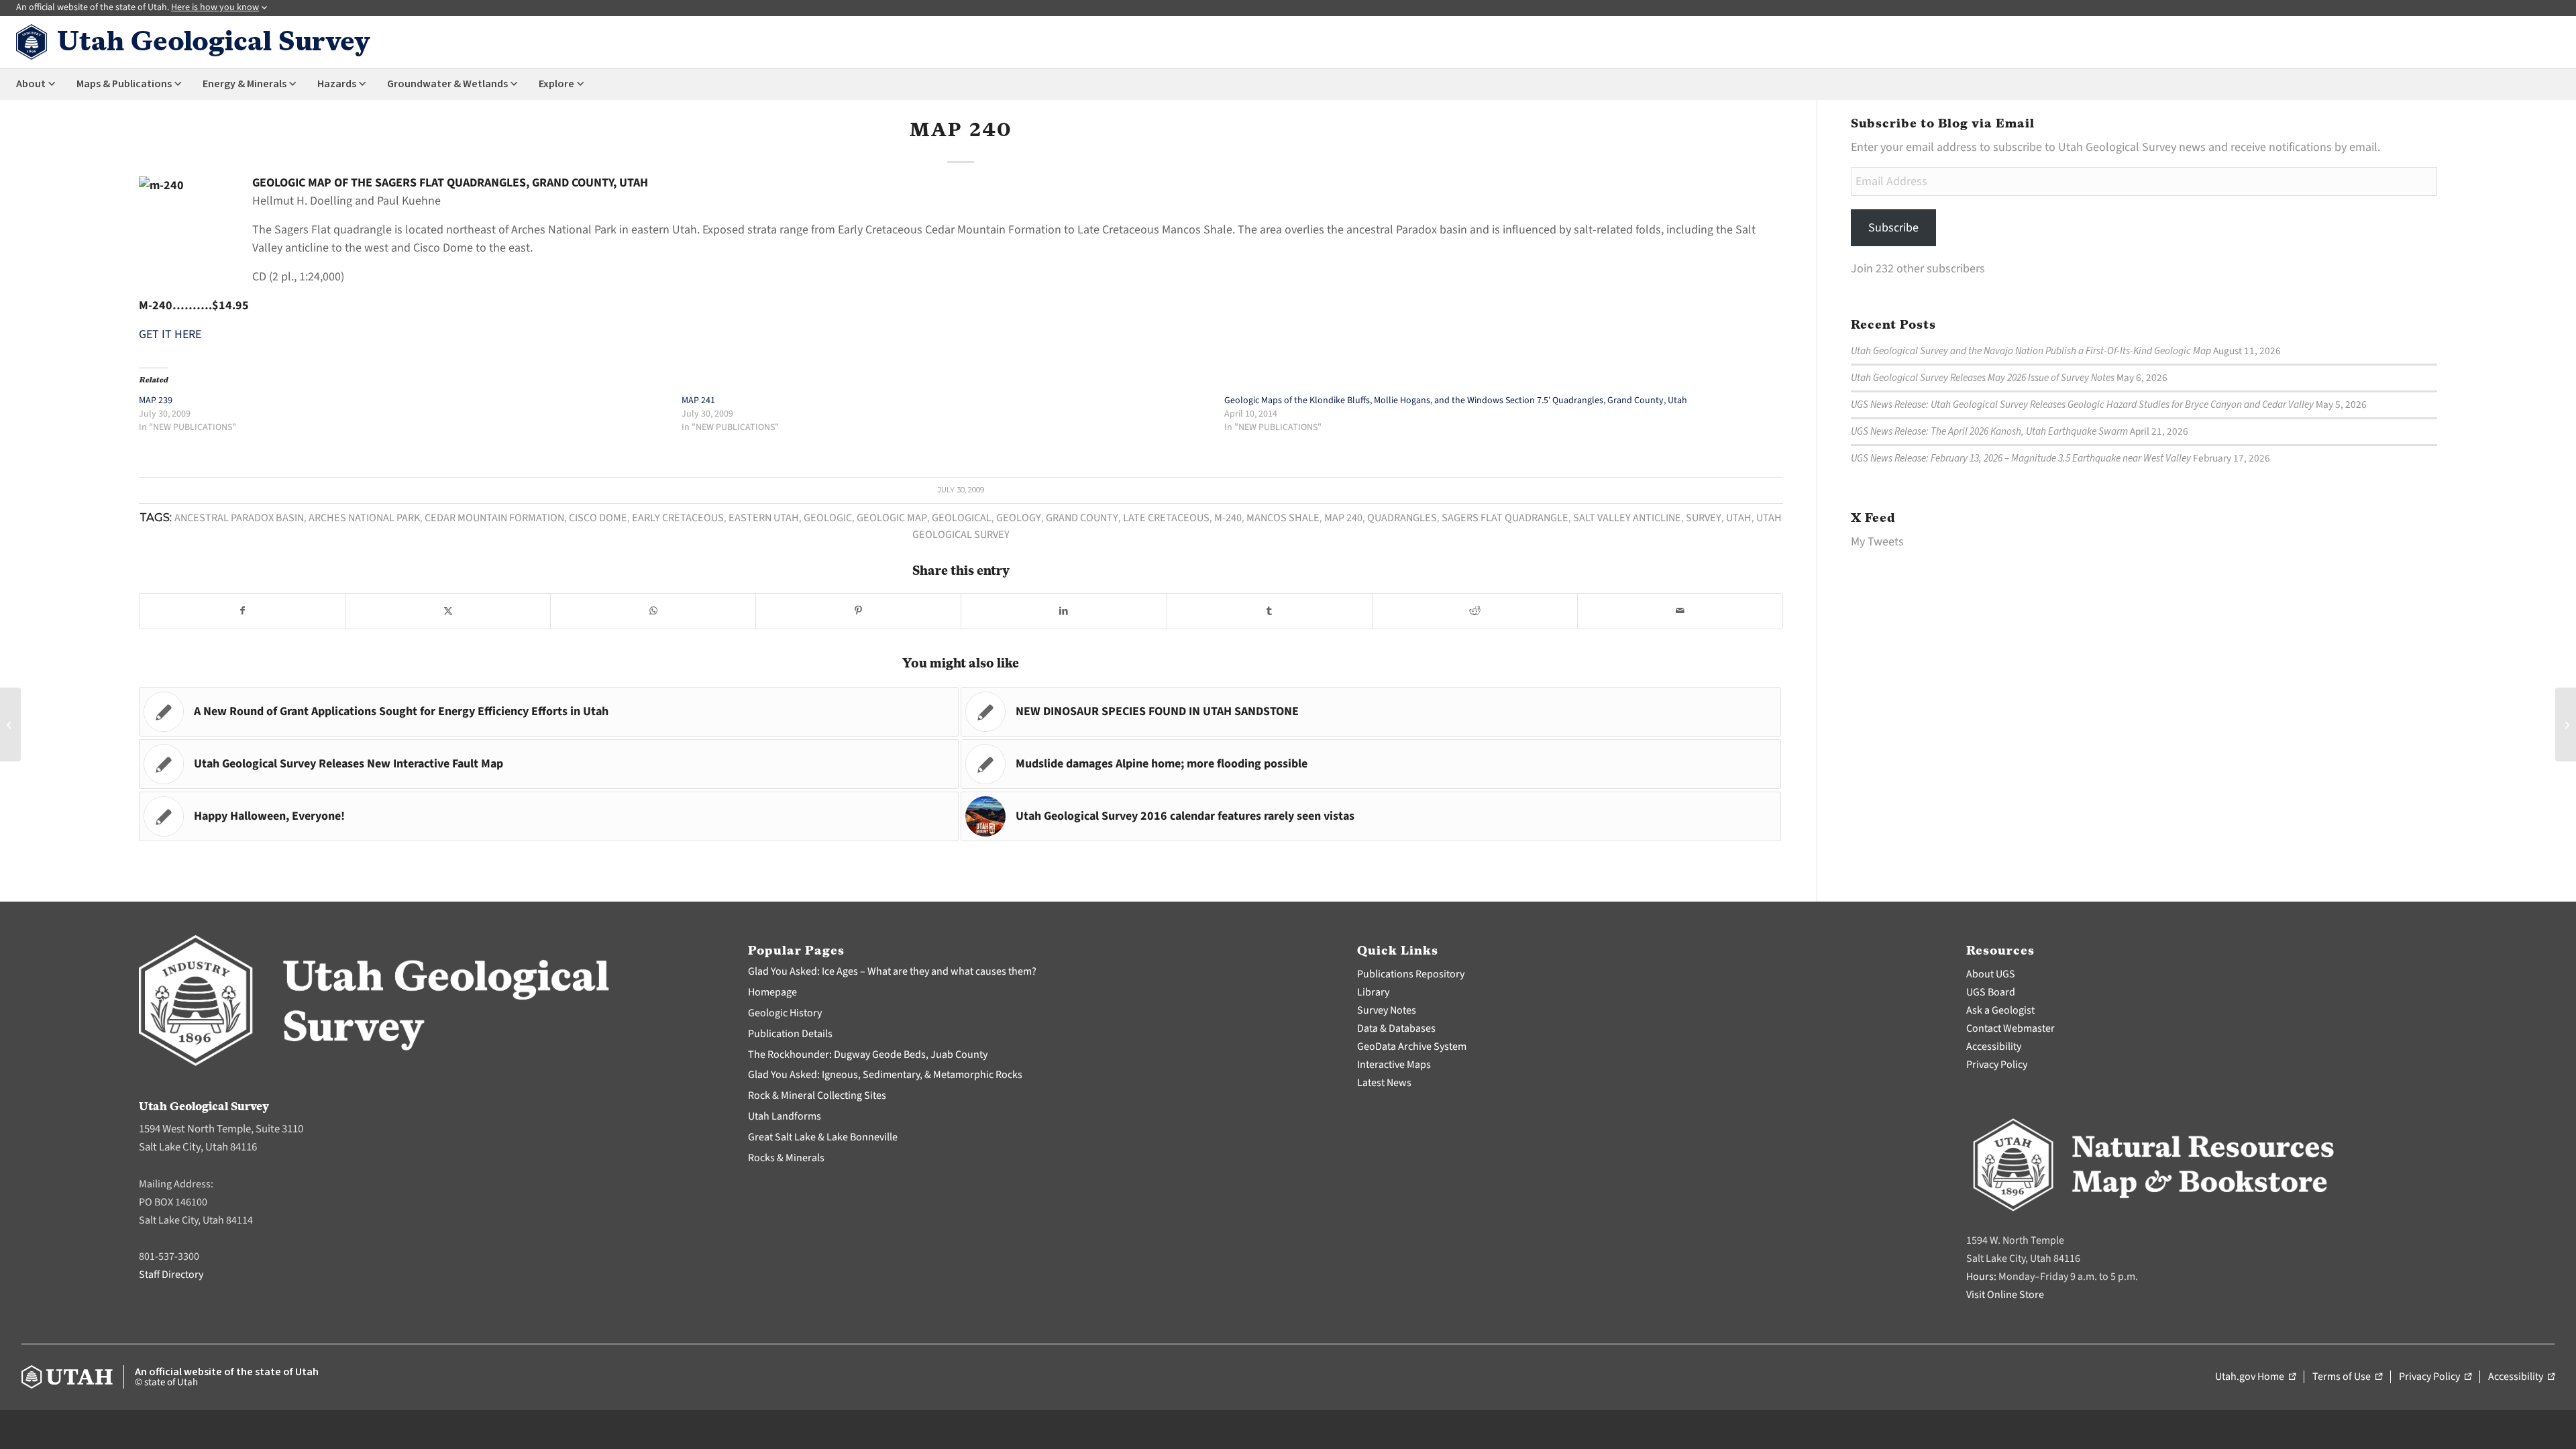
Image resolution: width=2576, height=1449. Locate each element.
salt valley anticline (1627, 518)
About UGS (1991, 974)
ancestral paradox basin (239, 518)
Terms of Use (2347, 1377)
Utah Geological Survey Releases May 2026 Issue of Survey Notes (1983, 378)
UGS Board (1991, 992)
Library (1373, 992)
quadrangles (1402, 518)
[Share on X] (448, 611)
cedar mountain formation (494, 518)
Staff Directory (171, 1275)
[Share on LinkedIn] (1064, 611)
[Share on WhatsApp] (653, 611)
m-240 (1228, 518)
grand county (1082, 518)
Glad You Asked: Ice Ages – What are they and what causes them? (892, 971)
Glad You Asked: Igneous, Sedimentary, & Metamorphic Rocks (885, 1075)
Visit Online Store (2005, 1295)
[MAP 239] (10, 724)
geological (962, 518)
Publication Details (790, 1034)
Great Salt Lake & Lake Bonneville (823, 1137)
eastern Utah (764, 518)
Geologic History (785, 1013)
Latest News (1384, 1083)
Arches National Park (364, 518)
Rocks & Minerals (786, 1158)
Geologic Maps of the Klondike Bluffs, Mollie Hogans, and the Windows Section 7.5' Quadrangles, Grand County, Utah (1456, 400)
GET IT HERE (170, 334)
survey (1704, 518)
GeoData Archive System (1412, 1046)
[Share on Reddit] (1475, 611)
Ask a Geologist (2000, 1010)
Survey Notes (1387, 1010)
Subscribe (1893, 228)
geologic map (892, 518)
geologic (828, 518)
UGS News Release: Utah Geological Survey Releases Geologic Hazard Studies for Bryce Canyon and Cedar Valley (2082, 405)
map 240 (1343, 518)
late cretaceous (1166, 518)
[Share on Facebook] (242, 611)
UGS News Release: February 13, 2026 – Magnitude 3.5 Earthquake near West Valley (2021, 458)
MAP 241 (698, 400)
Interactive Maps (1394, 1065)
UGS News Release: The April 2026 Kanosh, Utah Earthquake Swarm (1989, 431)
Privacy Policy (1997, 1065)
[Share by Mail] (1680, 611)
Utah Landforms (785, 1116)
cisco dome (598, 518)
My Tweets (1877, 542)
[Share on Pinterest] (858, 611)
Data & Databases (1396, 1028)
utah (1739, 518)
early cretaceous (678, 518)
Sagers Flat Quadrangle (1505, 518)
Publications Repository (1411, 974)
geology (1019, 518)
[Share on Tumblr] (1270, 611)
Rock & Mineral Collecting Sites (817, 1095)
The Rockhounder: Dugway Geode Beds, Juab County (868, 1055)
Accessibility (1994, 1046)
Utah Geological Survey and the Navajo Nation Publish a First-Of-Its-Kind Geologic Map (2031, 351)
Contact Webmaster (2010, 1028)
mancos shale (1283, 518)
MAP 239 (156, 400)
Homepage (772, 992)
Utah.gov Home (2255, 1377)
